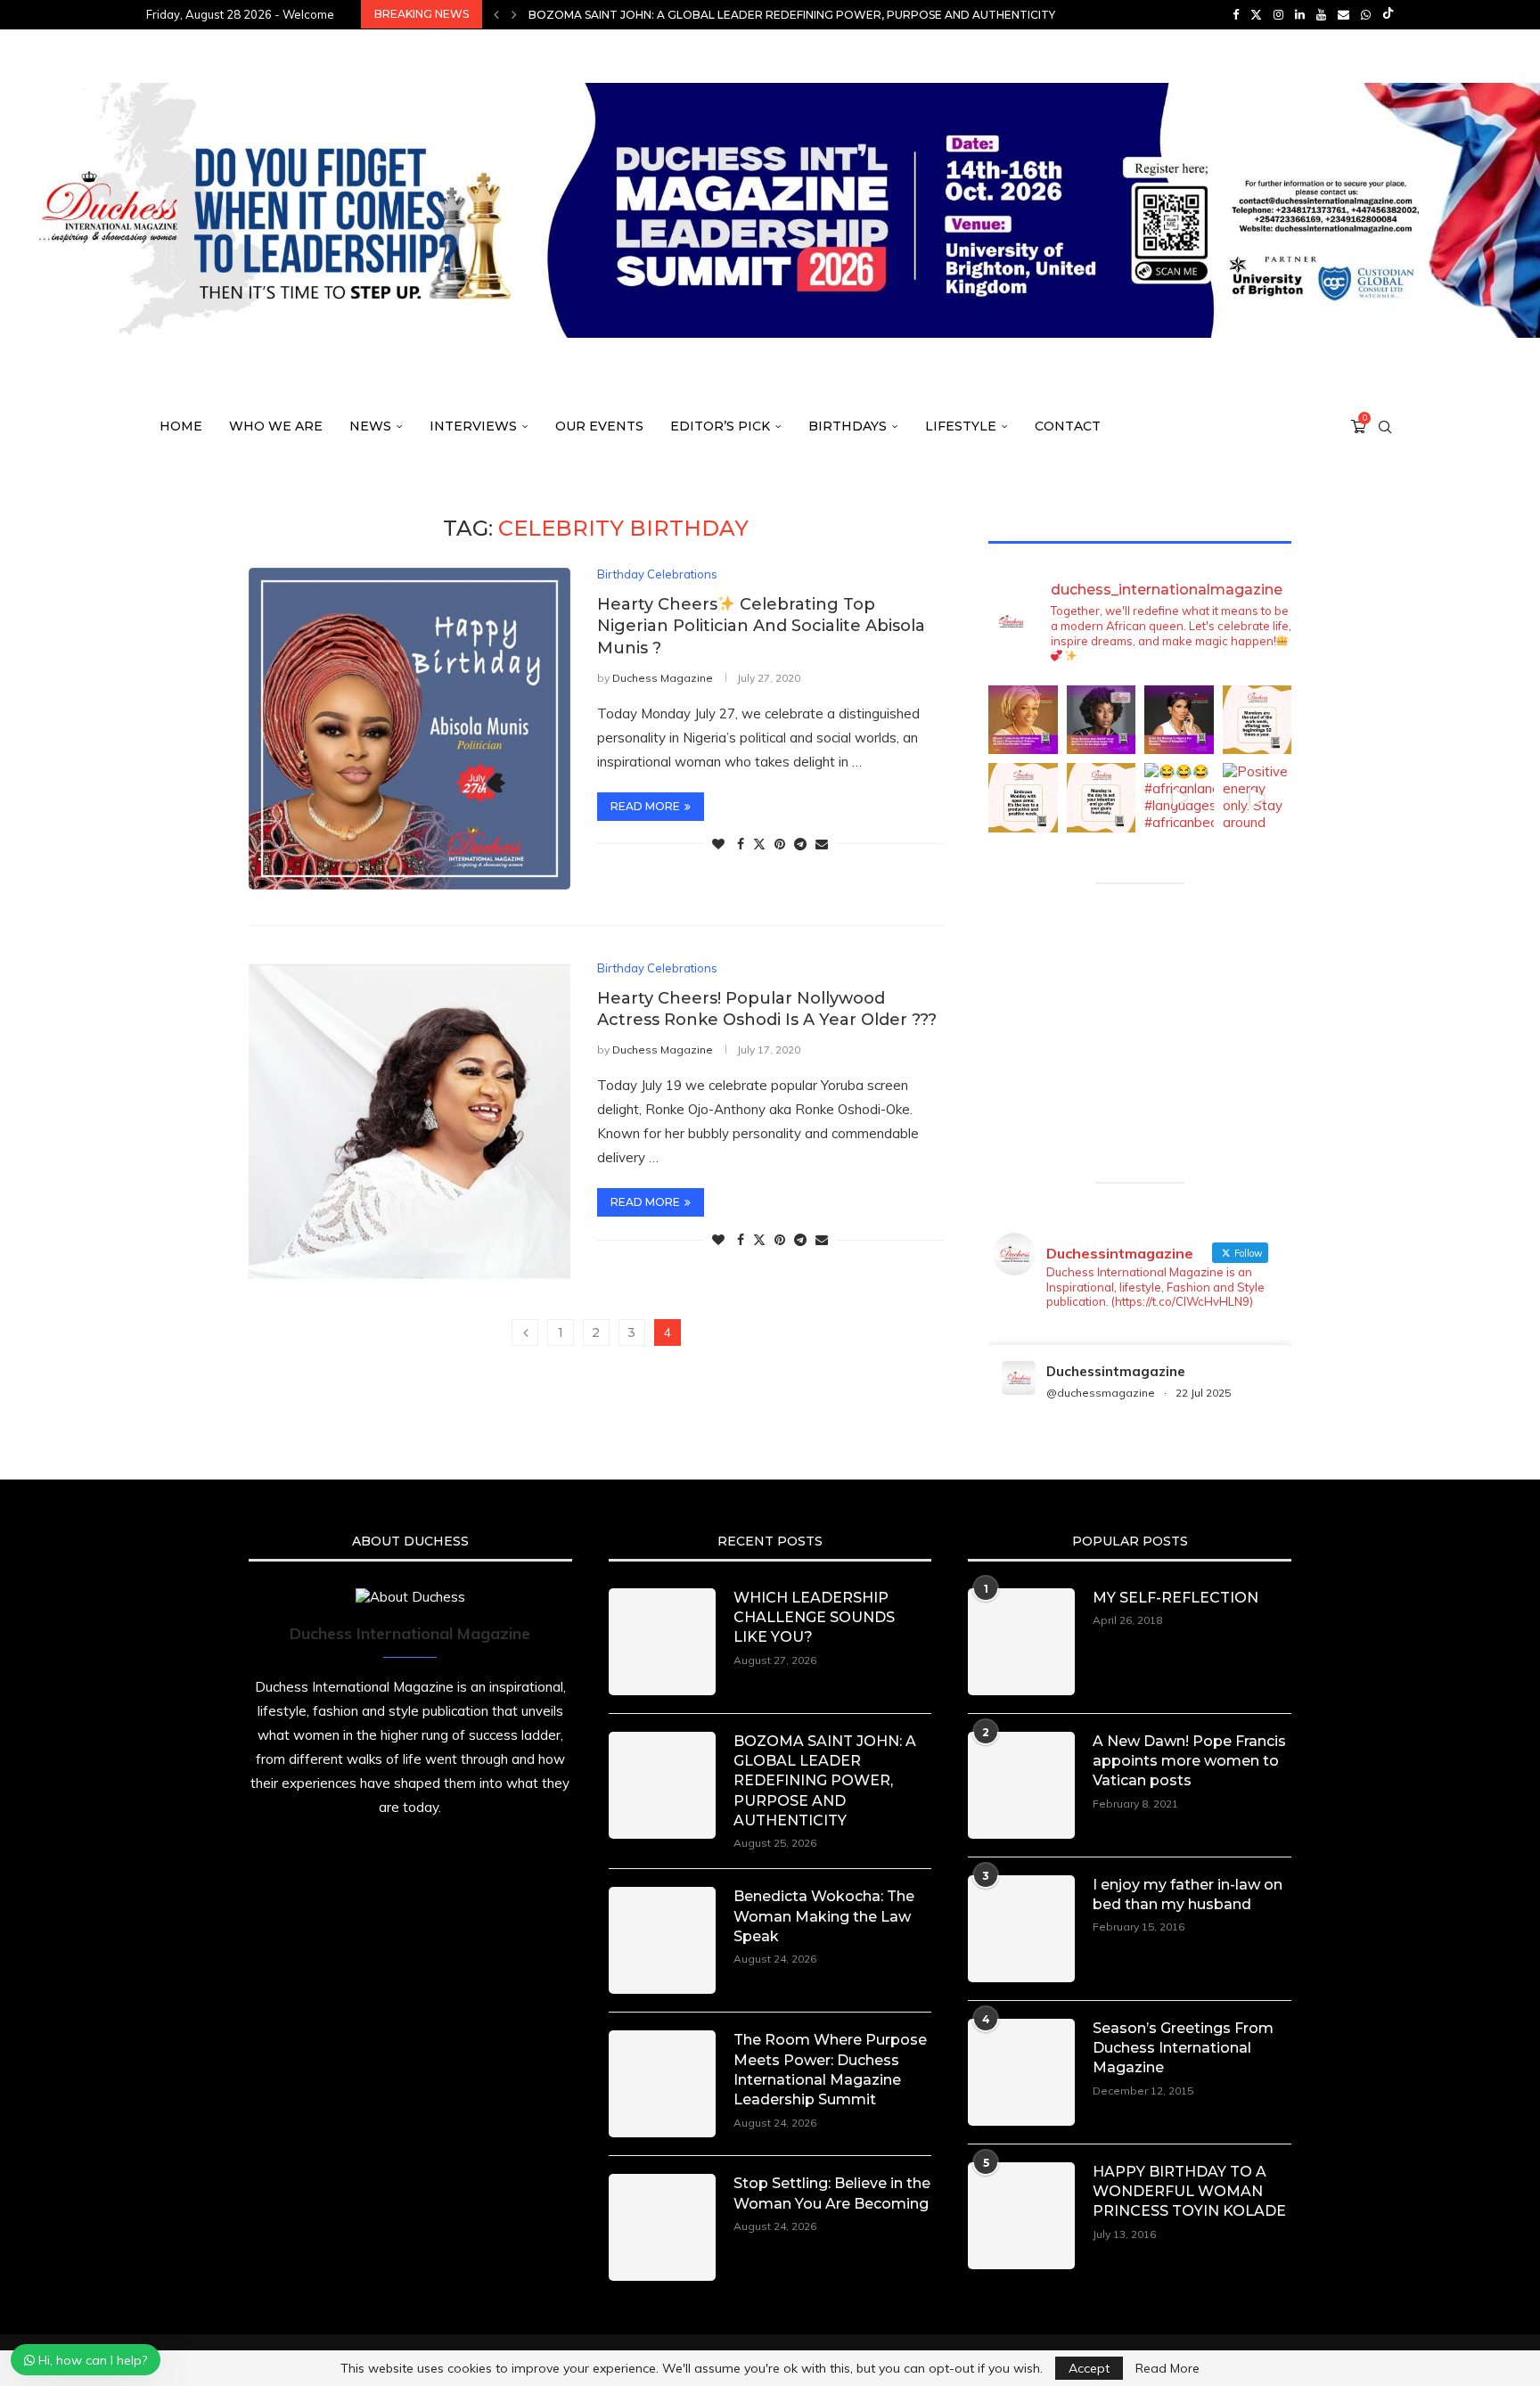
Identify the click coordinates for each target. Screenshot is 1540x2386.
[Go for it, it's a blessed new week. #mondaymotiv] (1102, 798)
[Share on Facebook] (741, 844)
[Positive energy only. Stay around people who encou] (1257, 798)
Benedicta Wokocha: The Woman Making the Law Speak (705, 15)
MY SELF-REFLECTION (1175, 1598)
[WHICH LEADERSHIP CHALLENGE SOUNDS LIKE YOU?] (662, 1642)
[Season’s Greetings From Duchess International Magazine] (1021, 2072)
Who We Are (276, 426)
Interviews (473, 426)
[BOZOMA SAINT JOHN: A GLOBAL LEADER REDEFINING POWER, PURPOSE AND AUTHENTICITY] (662, 1785)
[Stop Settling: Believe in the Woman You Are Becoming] (662, 2227)
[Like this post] (718, 844)
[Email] (1343, 14)
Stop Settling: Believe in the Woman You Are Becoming (832, 2193)
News (370, 426)
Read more (645, 806)
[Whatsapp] (1366, 14)
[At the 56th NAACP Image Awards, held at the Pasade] (1102, 720)
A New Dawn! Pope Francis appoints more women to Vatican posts (1189, 1761)
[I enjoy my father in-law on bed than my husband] (1021, 1929)
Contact (1068, 426)
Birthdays (848, 426)
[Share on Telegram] (800, 844)
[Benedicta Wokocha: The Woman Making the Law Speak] (662, 1940)
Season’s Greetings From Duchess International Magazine (1183, 2048)
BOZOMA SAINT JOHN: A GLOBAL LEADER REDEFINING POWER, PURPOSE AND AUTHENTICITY (825, 1781)
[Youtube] (1321, 14)
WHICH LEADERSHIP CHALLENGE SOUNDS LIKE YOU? (814, 1618)
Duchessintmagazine (1116, 1371)
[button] (496, 14)
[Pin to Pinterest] (780, 844)
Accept (1089, 2368)
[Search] (1385, 427)
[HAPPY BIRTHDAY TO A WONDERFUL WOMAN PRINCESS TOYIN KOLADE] (1021, 2216)
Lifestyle (961, 426)
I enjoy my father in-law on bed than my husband (1188, 1894)
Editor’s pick (720, 426)
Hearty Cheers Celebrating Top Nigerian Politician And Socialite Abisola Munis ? (761, 626)
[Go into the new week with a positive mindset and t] (1023, 798)
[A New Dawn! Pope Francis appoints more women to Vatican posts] (1021, 1785)
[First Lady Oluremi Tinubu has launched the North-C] (1023, 720)
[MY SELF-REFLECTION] (1021, 1642)
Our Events (599, 426)
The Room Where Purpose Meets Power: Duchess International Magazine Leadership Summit (830, 2070)
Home (181, 426)
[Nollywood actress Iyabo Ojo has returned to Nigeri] (1179, 720)
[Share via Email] (822, 844)
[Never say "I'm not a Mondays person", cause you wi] (1257, 720)
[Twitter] (1256, 14)
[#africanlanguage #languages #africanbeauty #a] (1179, 798)
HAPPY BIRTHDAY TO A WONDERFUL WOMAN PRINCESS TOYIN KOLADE (1189, 2192)
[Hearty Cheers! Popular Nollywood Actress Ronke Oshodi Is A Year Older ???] (410, 1123)
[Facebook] (1236, 14)
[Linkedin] (1300, 14)
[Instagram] (1278, 14)
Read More (1167, 2368)
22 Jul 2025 (1203, 1393)
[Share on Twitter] (759, 844)
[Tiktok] (1388, 14)
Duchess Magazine (663, 678)
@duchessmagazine (1101, 1393)
